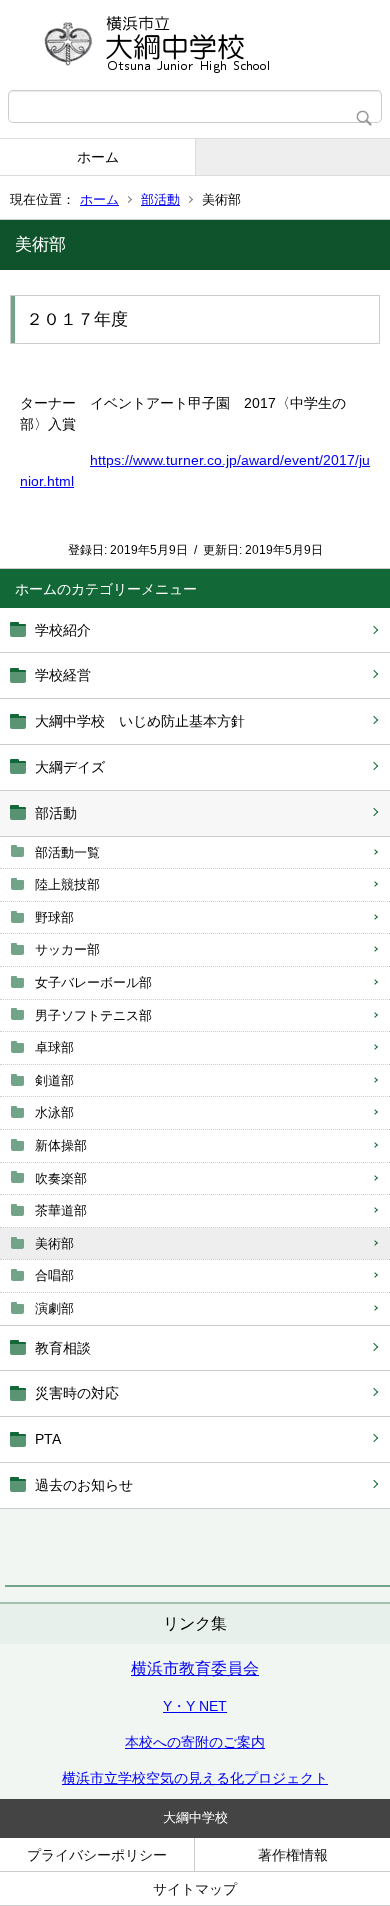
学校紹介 (63, 630)
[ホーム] (195, 45)
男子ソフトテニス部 (93, 1015)
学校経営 (63, 675)
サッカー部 (67, 949)
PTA (48, 1439)
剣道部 (54, 1080)
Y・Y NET (195, 1706)
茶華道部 (61, 1210)
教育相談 (63, 1348)
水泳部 (54, 1112)
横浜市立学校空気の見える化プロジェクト (195, 1778)
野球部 (54, 917)
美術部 (54, 1243)
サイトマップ (195, 1889)
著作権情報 (293, 1855)
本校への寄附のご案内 (195, 1742)
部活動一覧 (67, 852)
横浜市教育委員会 (195, 1668)
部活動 (160, 199)
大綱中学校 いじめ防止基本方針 (140, 721)
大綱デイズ (70, 767)
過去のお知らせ (84, 1485)
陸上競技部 (67, 884)
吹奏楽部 (61, 1178)
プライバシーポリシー (97, 1855)
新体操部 (61, 1145)
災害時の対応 (77, 1393)
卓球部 (54, 1047)
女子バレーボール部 (93, 982)
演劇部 (54, 1308)
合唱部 (54, 1275)
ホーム (98, 157)
